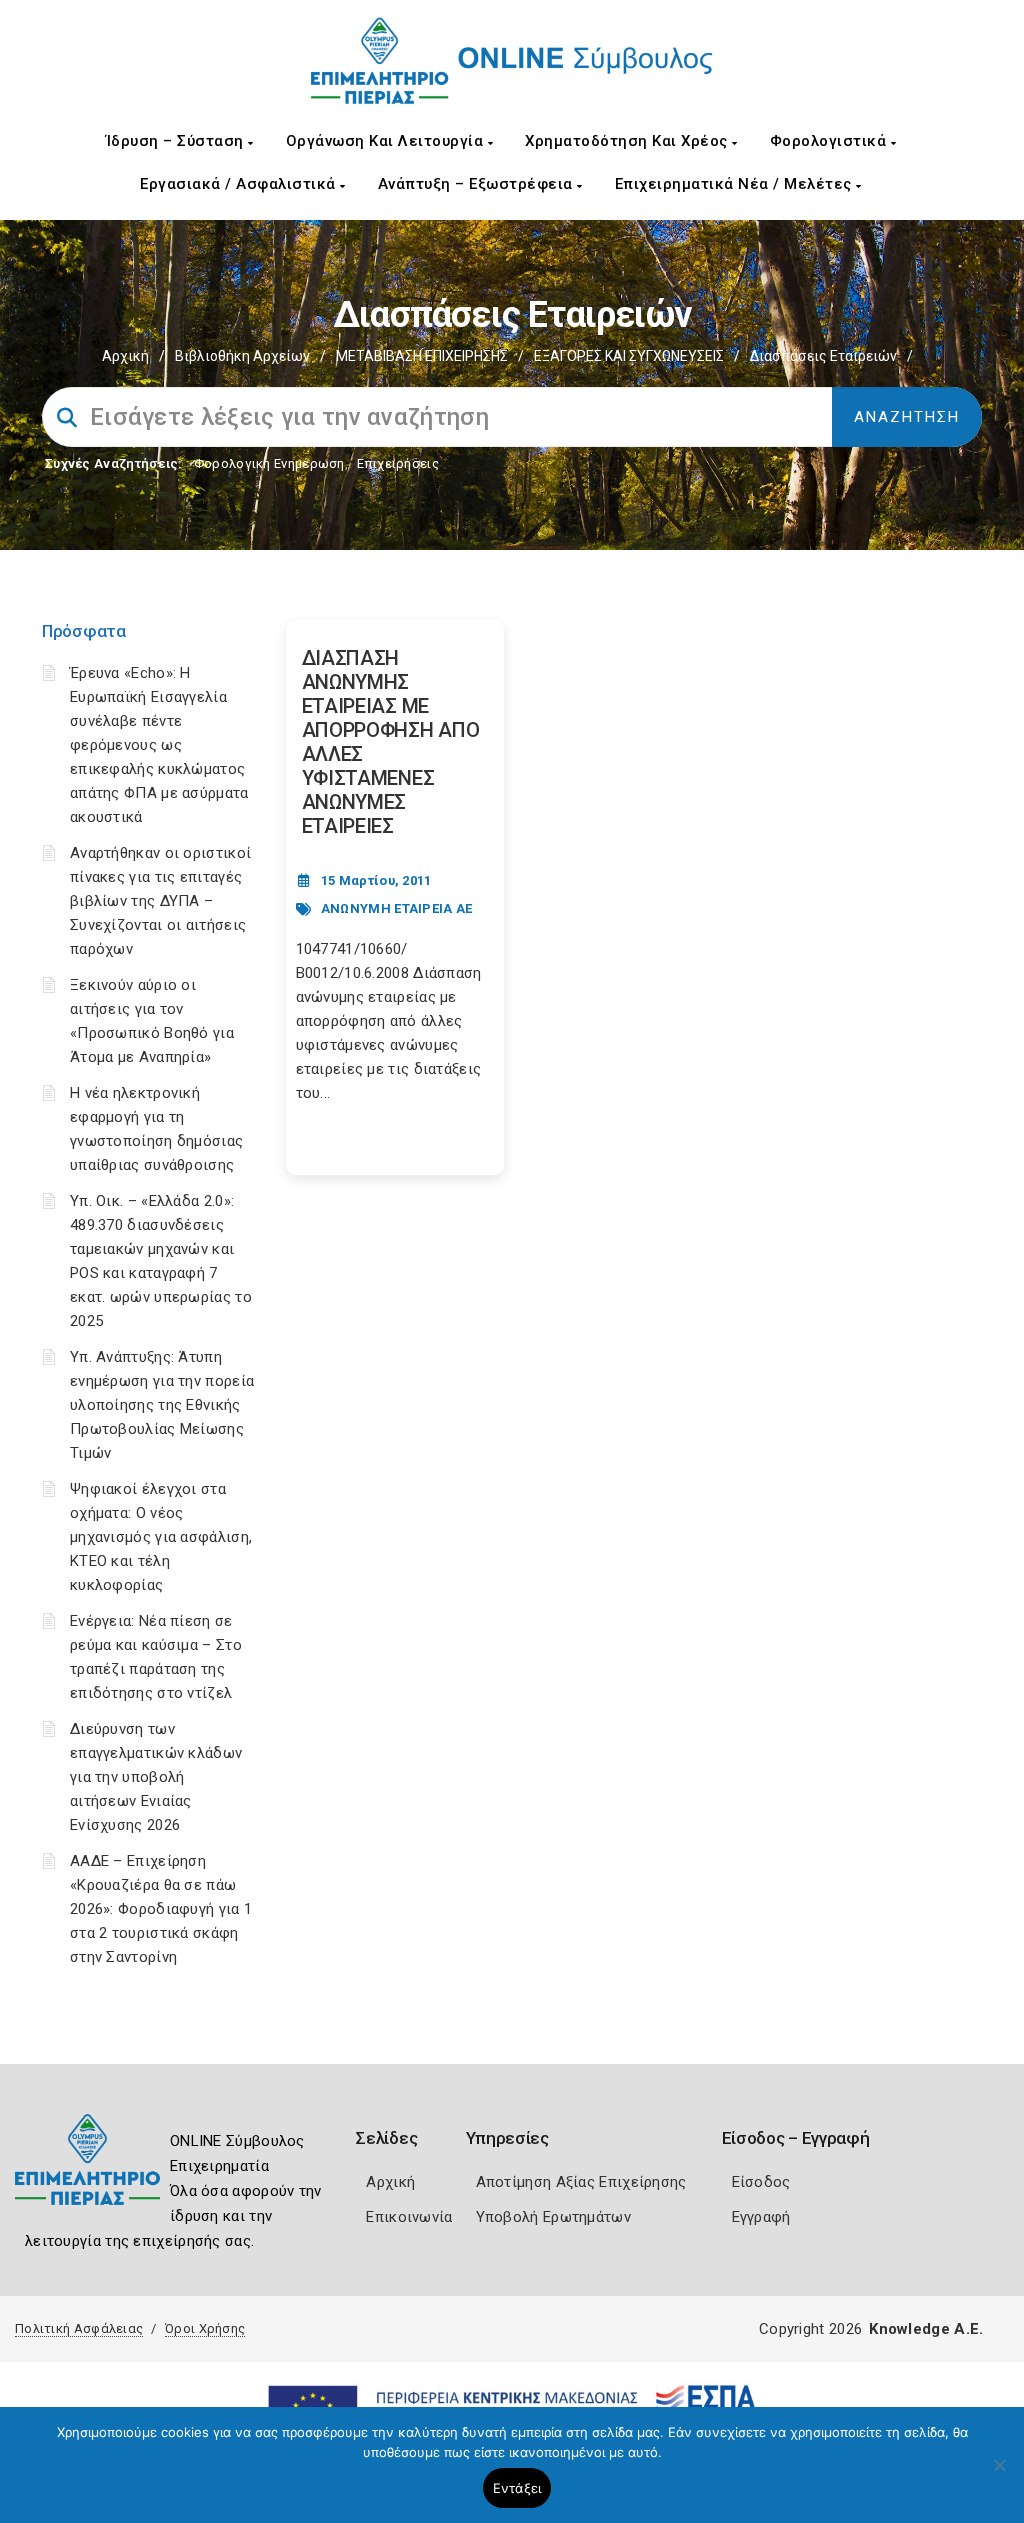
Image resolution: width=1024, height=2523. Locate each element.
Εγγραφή (761, 2217)
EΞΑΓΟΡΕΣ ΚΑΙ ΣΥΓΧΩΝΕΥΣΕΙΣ (629, 356)
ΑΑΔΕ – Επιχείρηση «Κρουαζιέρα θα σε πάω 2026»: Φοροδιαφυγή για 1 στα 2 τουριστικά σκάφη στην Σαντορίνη (161, 1909)
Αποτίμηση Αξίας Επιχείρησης (581, 2182)
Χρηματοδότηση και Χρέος (628, 141)
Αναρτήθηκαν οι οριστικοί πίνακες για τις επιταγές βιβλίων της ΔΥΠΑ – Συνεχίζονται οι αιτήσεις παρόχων (160, 901)
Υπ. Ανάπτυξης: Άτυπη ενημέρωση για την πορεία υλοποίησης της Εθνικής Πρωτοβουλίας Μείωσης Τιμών (162, 1405)
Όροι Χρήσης (205, 2328)
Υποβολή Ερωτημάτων (553, 2217)
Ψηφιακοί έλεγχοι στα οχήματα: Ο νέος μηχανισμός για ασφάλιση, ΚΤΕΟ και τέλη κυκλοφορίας (161, 1537)
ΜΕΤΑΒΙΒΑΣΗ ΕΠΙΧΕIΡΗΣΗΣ (422, 356)
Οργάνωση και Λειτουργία (387, 141)
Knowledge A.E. (926, 2329)
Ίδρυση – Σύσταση (177, 141)
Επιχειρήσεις (398, 463)
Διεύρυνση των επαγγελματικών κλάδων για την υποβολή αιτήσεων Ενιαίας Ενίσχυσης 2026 (156, 1777)
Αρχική (125, 356)
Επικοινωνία (409, 2217)
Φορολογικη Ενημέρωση (269, 463)
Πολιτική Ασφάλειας (79, 2328)
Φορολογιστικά (830, 141)
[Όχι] (999, 2475)
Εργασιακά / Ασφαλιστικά (240, 184)
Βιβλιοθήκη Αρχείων (242, 356)
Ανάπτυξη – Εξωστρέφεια (478, 184)
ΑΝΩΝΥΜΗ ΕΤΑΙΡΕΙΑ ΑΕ (397, 908)
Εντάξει (517, 2488)
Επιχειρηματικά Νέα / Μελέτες (736, 184)
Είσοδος (761, 2182)
